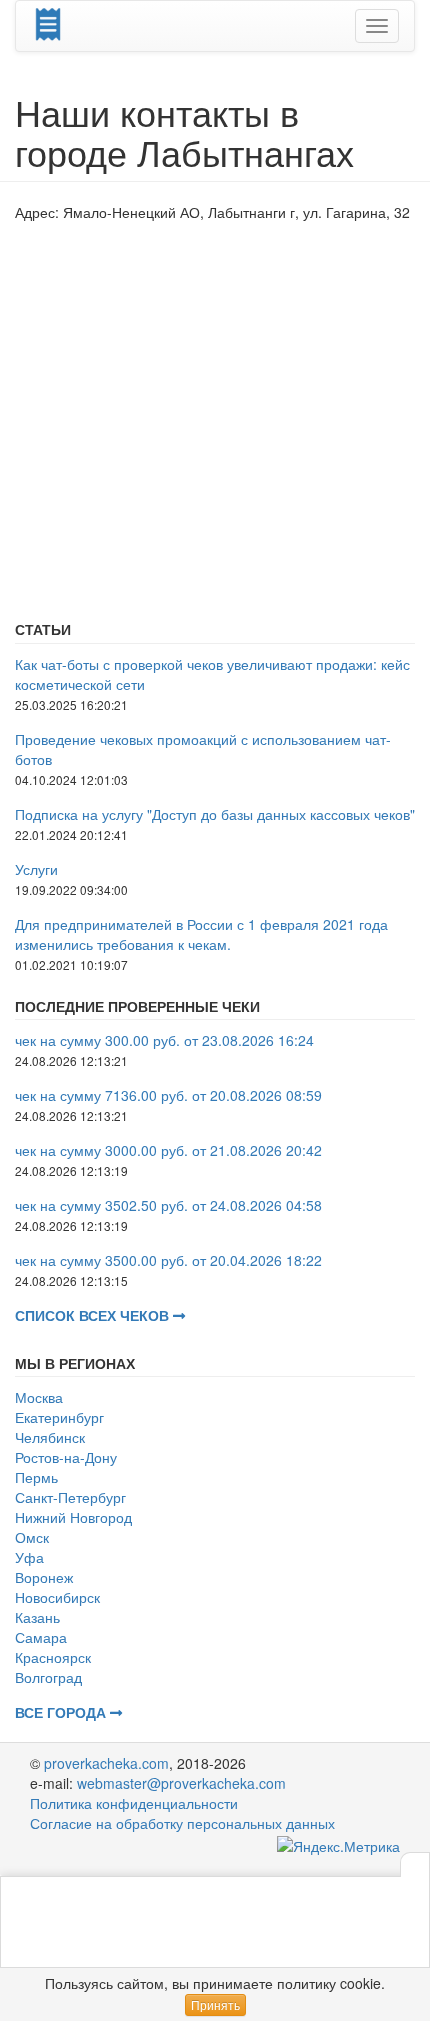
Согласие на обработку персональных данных (182, 1823)
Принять (215, 2004)
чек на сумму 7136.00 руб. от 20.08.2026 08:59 (168, 1095)
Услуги (36, 869)
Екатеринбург (59, 1417)
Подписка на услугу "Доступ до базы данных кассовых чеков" (215, 814)
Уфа (29, 1557)
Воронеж (44, 1577)
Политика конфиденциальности (134, 1803)
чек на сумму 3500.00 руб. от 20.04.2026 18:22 (168, 1260)
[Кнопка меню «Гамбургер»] (377, 26)
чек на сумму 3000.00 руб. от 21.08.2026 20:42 (168, 1150)
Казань (37, 1617)
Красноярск (53, 1657)
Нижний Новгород (73, 1517)
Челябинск (50, 1437)
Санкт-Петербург (70, 1497)
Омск (32, 1537)
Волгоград (48, 1677)
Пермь (36, 1477)
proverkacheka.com (106, 1763)
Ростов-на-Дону (66, 1457)
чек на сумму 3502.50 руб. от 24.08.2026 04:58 (168, 1205)
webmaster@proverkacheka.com (181, 1783)
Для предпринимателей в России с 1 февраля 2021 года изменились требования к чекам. (201, 934)
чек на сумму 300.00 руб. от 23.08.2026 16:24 (164, 1040)
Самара (41, 1637)
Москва (39, 1397)
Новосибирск (57, 1597)
